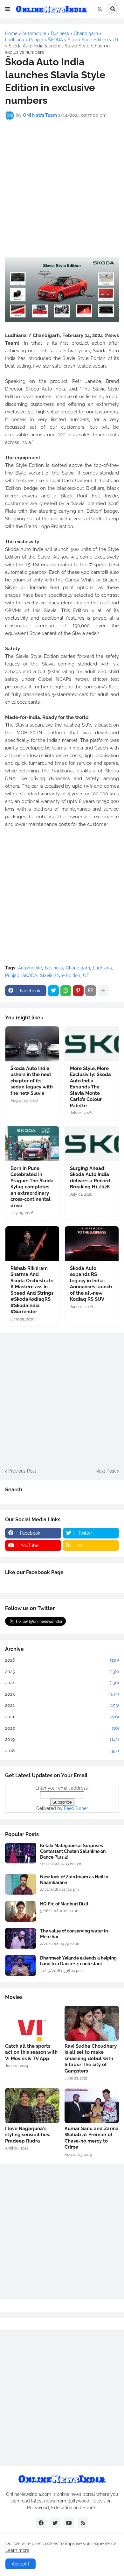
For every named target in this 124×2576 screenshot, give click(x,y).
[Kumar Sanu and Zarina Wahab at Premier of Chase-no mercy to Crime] (92, 2106)
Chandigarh (78, 968)
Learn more (17, 2550)
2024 (62, 1683)
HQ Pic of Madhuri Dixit (64, 1904)
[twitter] (55, 2523)
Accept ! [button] (21, 2564)
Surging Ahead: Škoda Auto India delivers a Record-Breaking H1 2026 (91, 1178)
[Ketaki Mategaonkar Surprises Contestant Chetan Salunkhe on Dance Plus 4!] (21, 1853)
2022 (62, 1705)
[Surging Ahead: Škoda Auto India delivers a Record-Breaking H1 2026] (92, 1144)
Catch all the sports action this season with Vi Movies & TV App (31, 2052)
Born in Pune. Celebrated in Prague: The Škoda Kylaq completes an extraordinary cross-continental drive (32, 1187)
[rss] (83, 2523)
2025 (62, 1672)
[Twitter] (53, 991)
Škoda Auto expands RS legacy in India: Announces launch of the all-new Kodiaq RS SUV (91, 1284)
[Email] (91, 991)
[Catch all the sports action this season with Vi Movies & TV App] (32, 2023)
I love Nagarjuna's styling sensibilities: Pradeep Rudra (28, 2135)
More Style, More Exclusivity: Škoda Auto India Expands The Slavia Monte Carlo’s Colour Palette (90, 1087)
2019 (62, 1739)
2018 (62, 1751)
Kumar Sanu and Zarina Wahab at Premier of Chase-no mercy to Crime (92, 2138)
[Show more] (103, 991)
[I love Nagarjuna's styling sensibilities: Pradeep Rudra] (32, 2106)
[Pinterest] (78, 991)
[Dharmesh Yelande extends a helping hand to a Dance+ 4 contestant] (21, 1965)
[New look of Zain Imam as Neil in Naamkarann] (21, 1884)
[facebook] (41, 2523)
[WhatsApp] (66, 991)
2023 (62, 1694)
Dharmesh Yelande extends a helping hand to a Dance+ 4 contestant (78, 1961)
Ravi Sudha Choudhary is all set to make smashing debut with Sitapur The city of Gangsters (91, 2059)
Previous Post (22, 1471)
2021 (62, 1717)
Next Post (106, 1471)
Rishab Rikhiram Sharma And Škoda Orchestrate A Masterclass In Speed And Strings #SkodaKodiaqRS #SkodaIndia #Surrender (32, 1290)
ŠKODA (30, 975)
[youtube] (69, 2523)
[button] (8, 9)
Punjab (12, 975)
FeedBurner (76, 1808)
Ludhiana (102, 968)
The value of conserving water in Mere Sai (74, 1934)
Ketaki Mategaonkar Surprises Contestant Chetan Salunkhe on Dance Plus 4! (73, 1851)
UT (86, 975)
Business (54, 968)
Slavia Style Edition (60, 975)
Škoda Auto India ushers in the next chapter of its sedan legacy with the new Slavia (32, 1081)
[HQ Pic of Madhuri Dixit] (21, 1911)
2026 (62, 1660)
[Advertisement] (62, 189)
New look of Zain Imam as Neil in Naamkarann (74, 1880)
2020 (62, 1728)
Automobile (30, 968)
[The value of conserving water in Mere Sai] (21, 1938)
